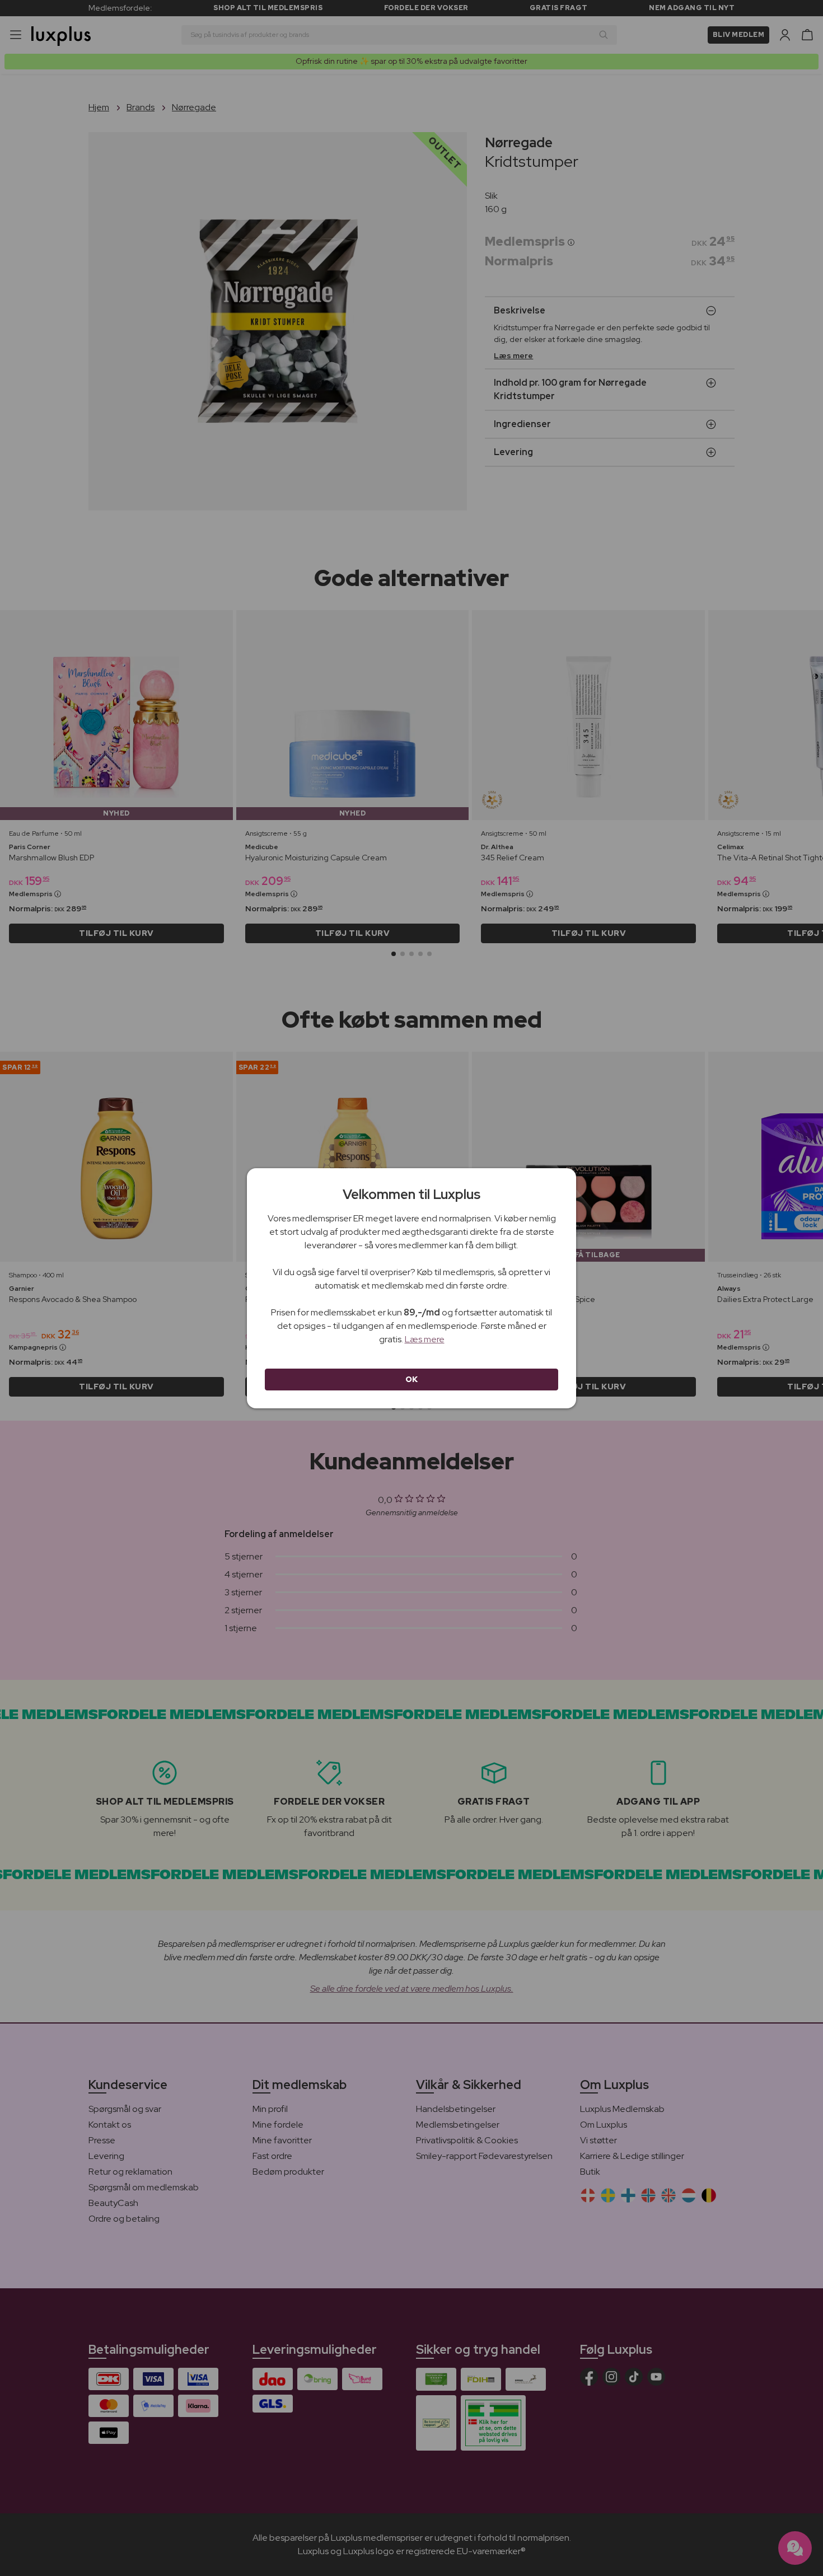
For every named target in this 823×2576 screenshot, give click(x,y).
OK (412, 1379)
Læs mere (425, 1339)
